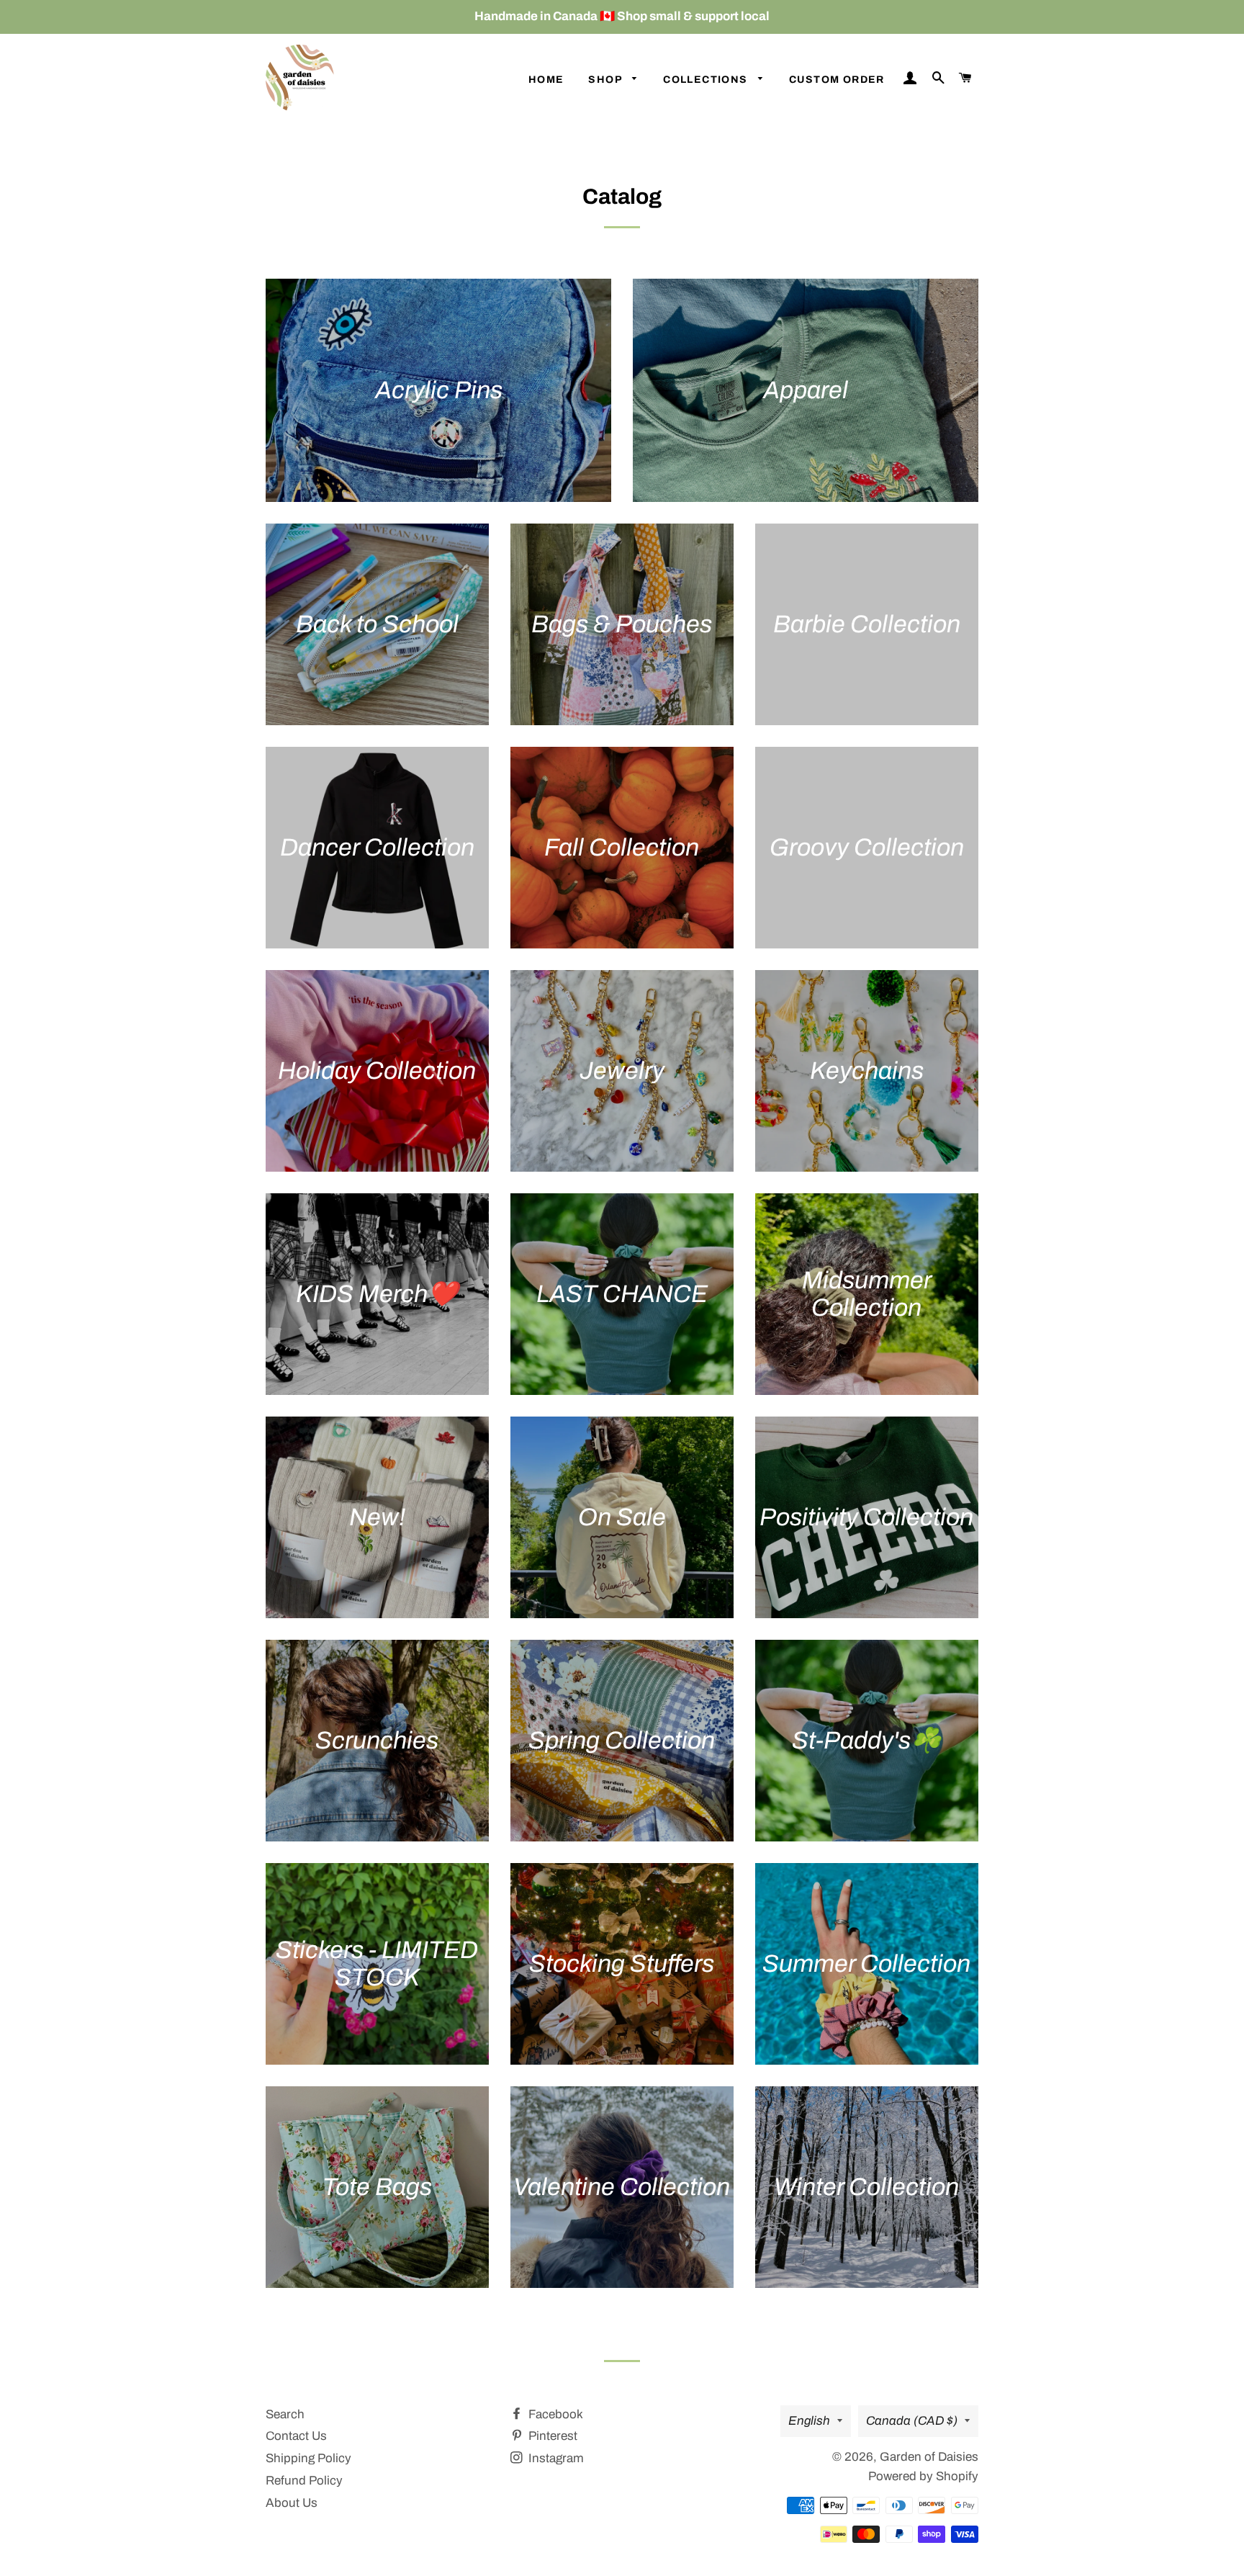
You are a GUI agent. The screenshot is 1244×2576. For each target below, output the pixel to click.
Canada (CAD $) (912, 2421)
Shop (607, 80)
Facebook (554, 2414)
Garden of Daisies (929, 2457)
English (809, 2421)
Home (546, 80)
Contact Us (296, 2436)
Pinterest (551, 2436)
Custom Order (837, 80)
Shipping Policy (308, 2458)
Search (285, 2414)
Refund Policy (304, 2481)
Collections (707, 80)
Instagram (555, 2458)
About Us (292, 2503)
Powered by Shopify (923, 2476)
